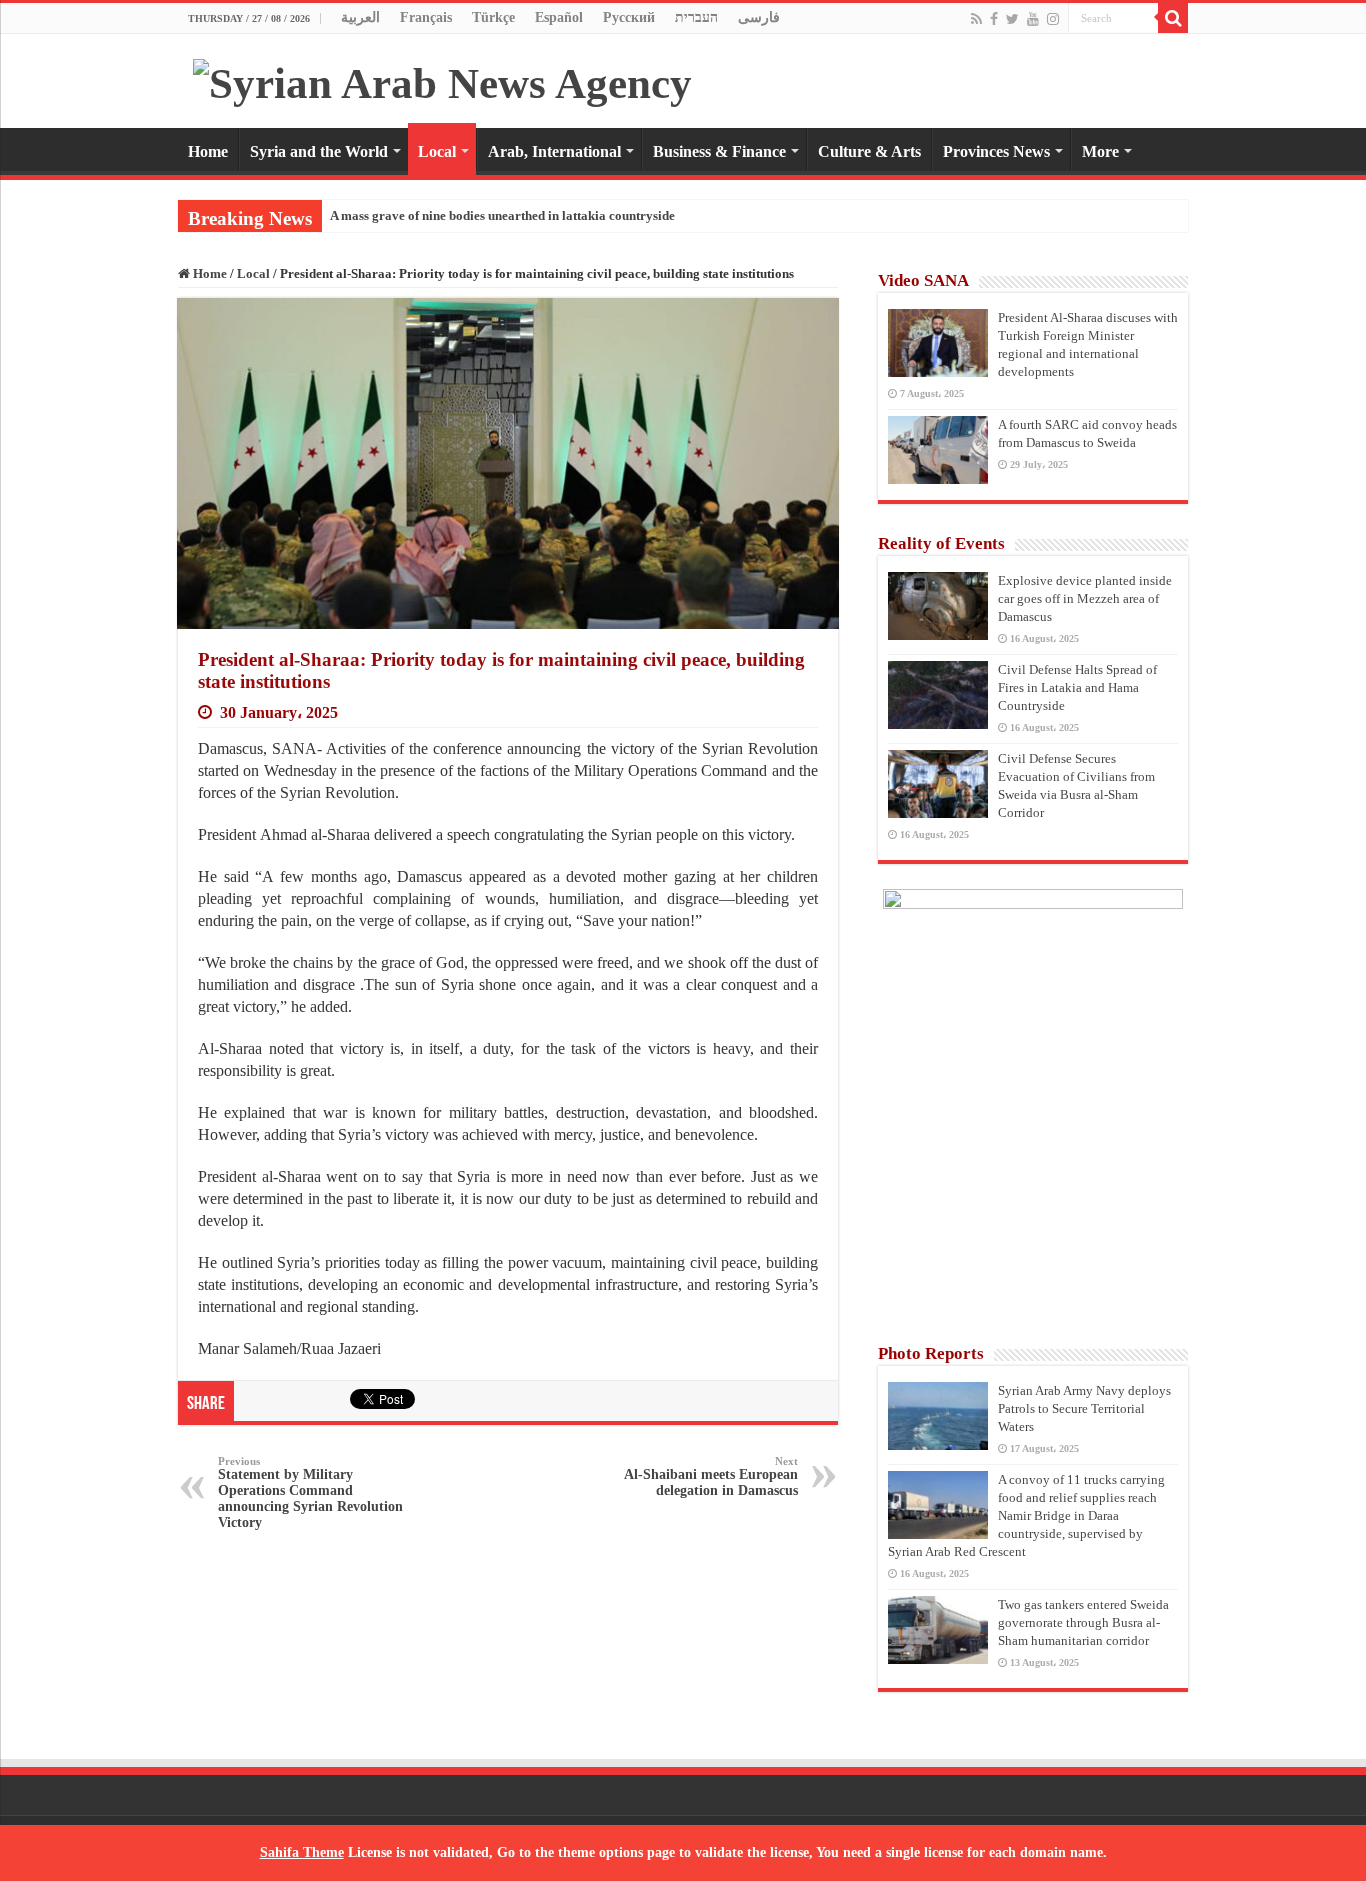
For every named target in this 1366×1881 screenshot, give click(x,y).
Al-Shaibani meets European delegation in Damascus (711, 1476)
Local (437, 151)
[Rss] (976, 19)
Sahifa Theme (302, 1852)
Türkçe (493, 17)
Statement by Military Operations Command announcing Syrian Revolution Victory (310, 1492)
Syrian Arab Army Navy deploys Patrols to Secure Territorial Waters (1084, 1408)
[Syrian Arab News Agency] (442, 78)
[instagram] (1053, 19)
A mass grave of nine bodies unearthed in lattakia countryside (502, 215)
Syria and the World (319, 151)
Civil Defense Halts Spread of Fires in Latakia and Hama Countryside (1077, 687)
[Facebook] (994, 19)
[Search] (1173, 18)
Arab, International (554, 151)
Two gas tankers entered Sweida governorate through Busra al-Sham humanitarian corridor (1083, 1622)
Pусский (629, 17)
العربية (360, 17)
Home (208, 151)
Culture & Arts (869, 151)
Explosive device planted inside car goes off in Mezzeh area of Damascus (1085, 598)
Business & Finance (719, 151)
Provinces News (996, 151)
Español (559, 17)
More (1100, 151)
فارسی (759, 17)
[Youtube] (1033, 19)
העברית (696, 17)
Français (426, 17)
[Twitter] (1012, 19)
